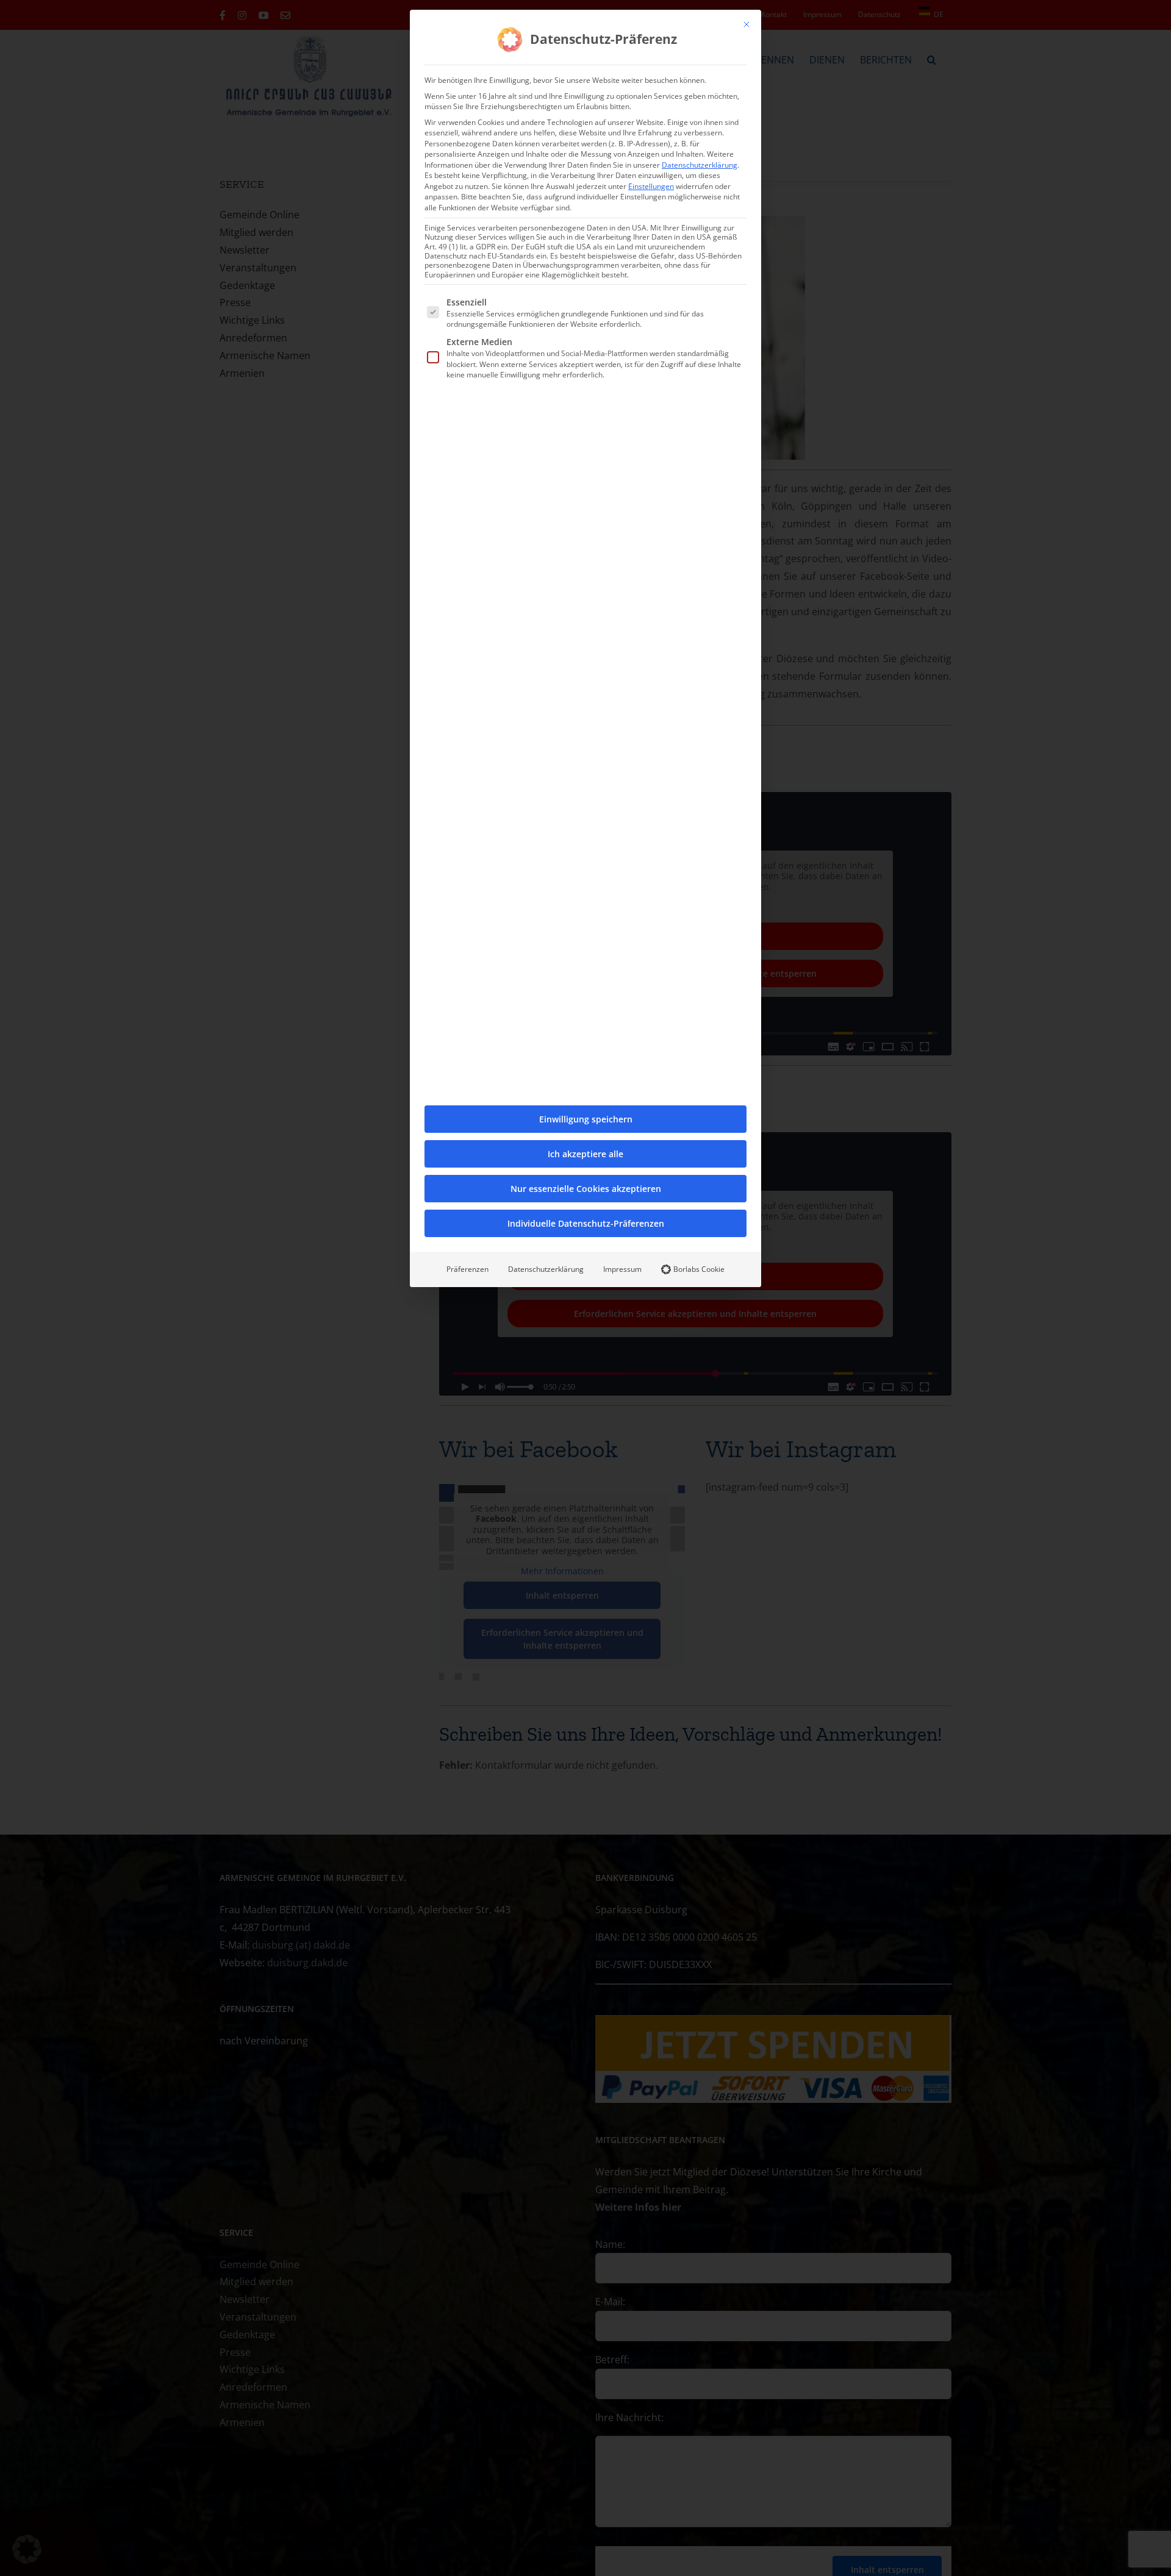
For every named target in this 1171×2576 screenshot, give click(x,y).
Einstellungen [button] (651, 186)
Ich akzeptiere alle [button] (585, 1154)
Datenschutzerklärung (700, 165)
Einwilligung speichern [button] (586, 1119)
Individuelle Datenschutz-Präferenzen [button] (586, 1223)
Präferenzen (467, 1269)
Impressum (622, 1269)
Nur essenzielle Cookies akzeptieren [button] (586, 1189)
